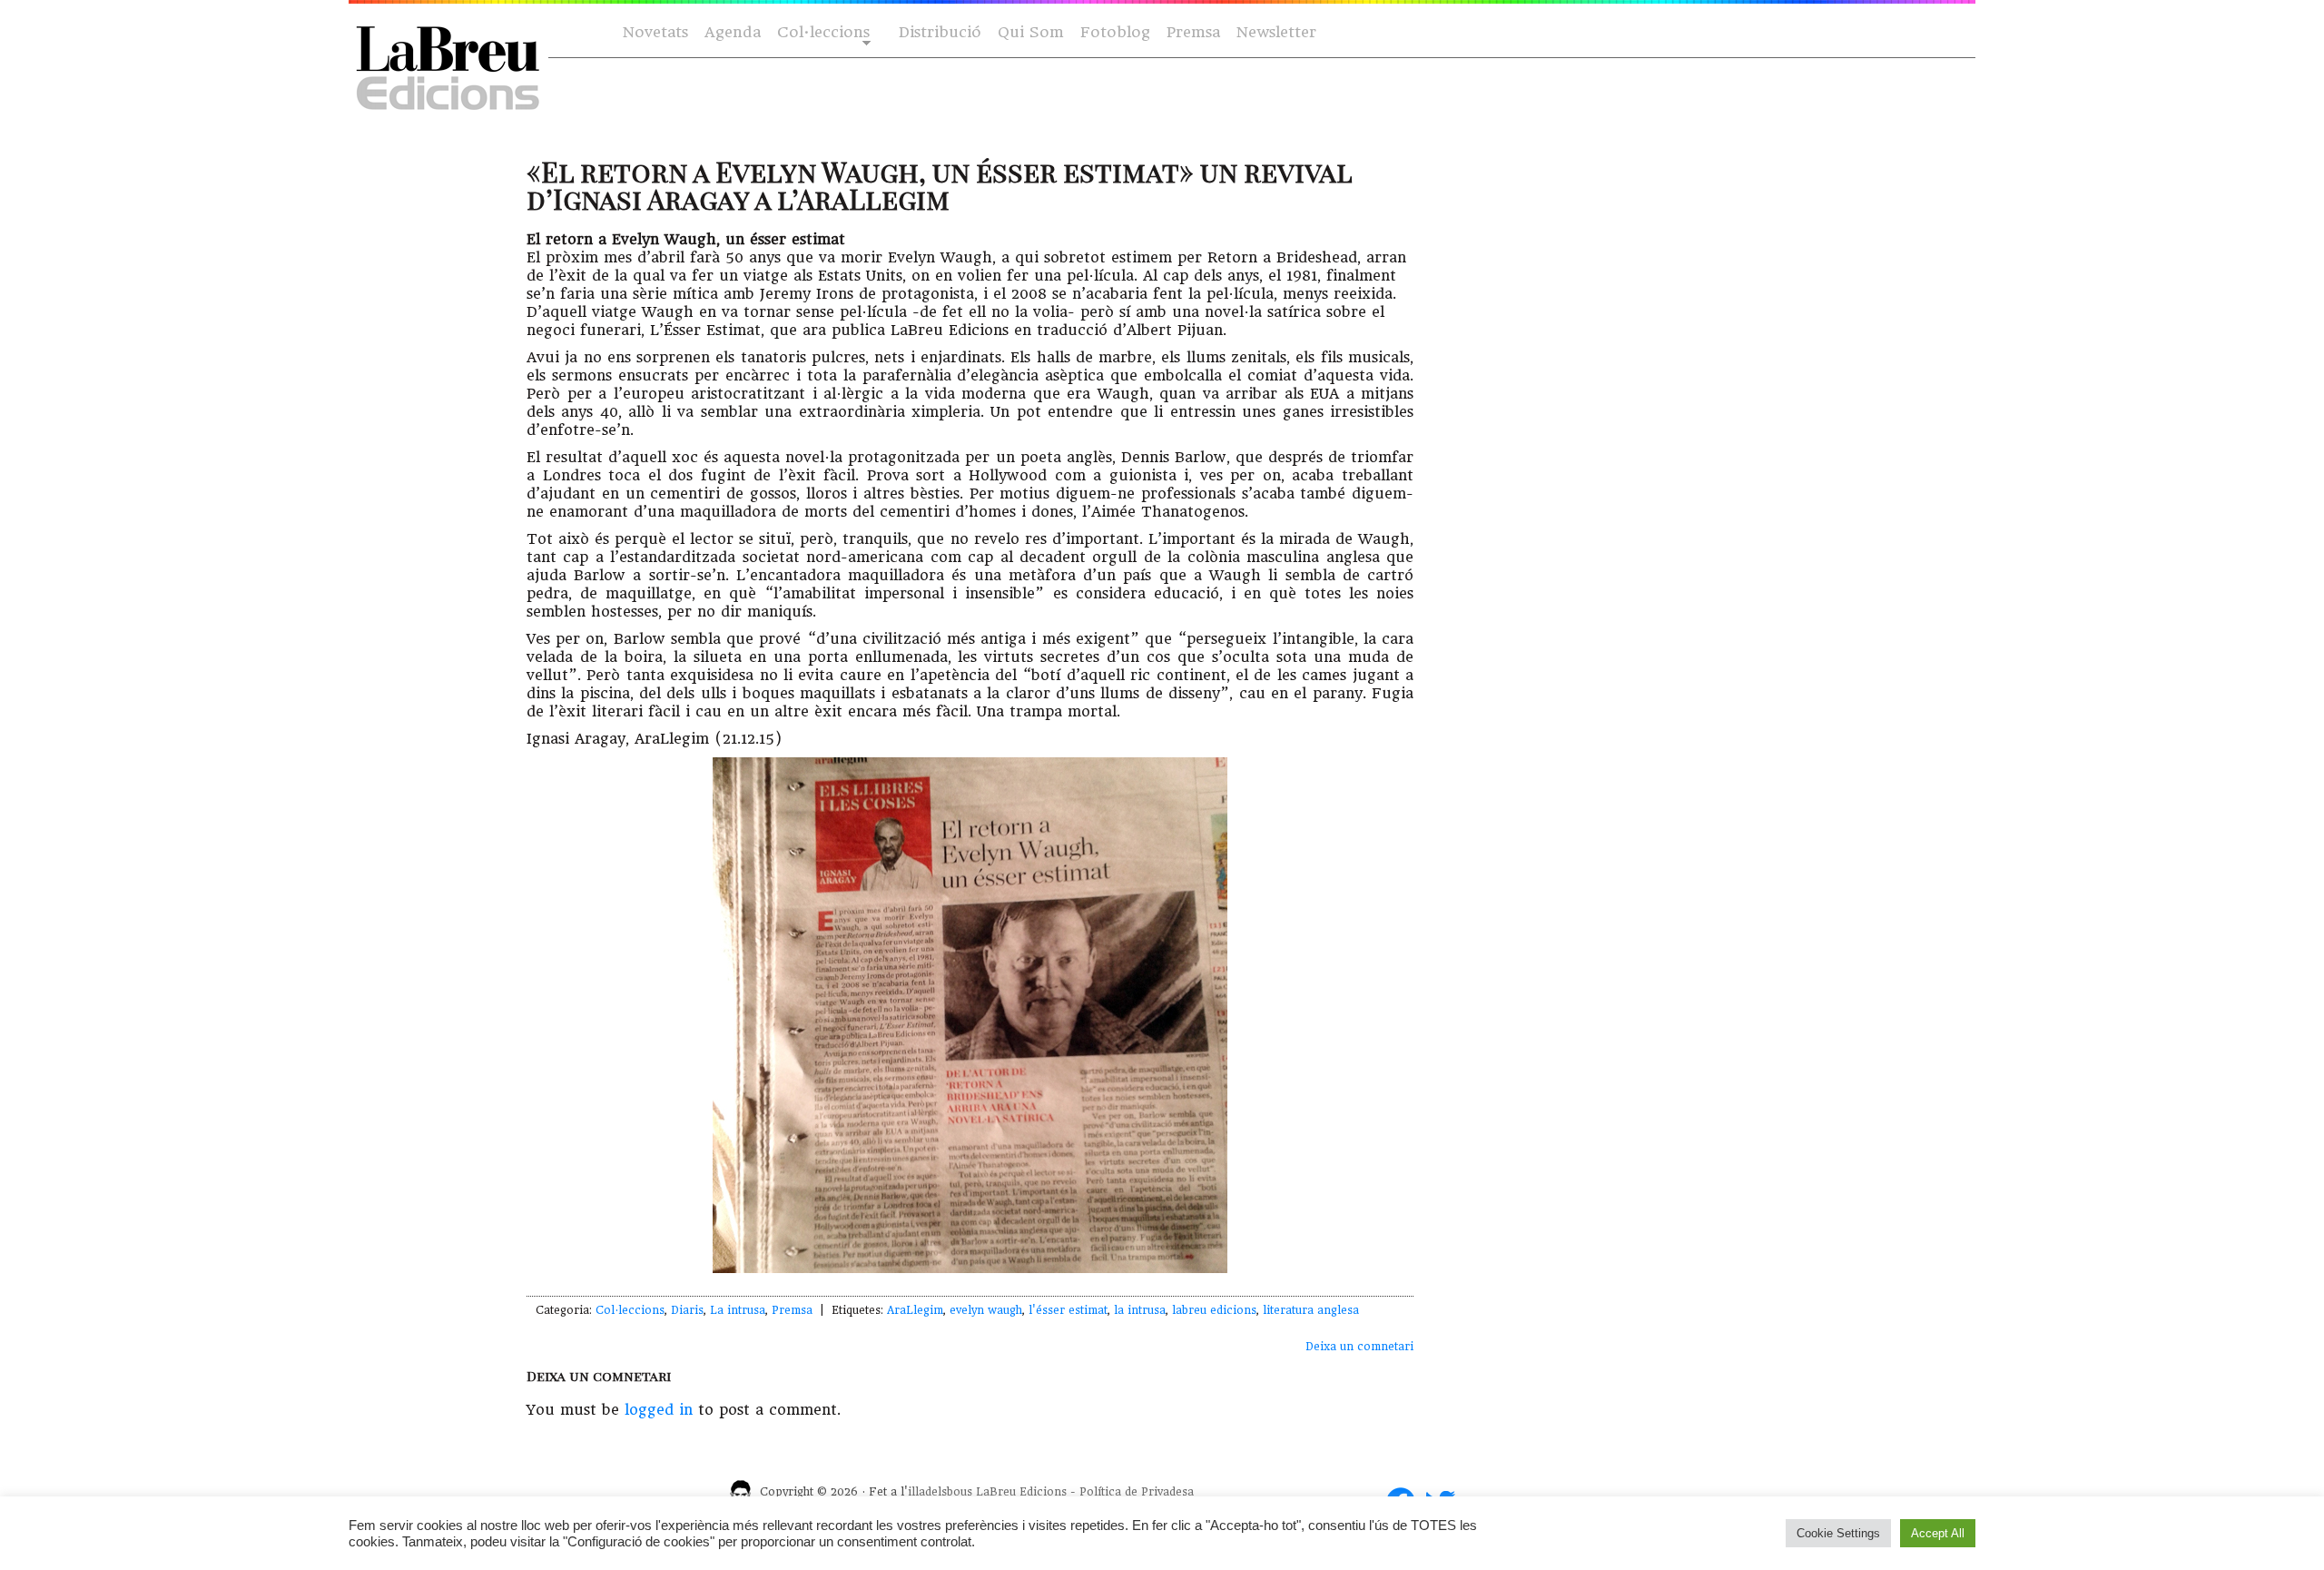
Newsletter (1276, 32)
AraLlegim (915, 1310)
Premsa (1193, 32)
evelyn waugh (986, 1310)
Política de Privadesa (1137, 1492)
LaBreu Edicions (1021, 1492)
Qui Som (1031, 32)
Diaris (687, 1310)
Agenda (733, 32)
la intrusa (1140, 1310)
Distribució (940, 32)
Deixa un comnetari (1359, 1347)
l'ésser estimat (1068, 1310)
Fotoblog (1115, 32)
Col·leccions (822, 33)
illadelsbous (940, 1492)
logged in (659, 1410)
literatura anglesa (1311, 1310)
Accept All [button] (1938, 1533)
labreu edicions (1214, 1310)
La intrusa (738, 1310)
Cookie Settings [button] (1838, 1533)
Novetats (655, 32)
